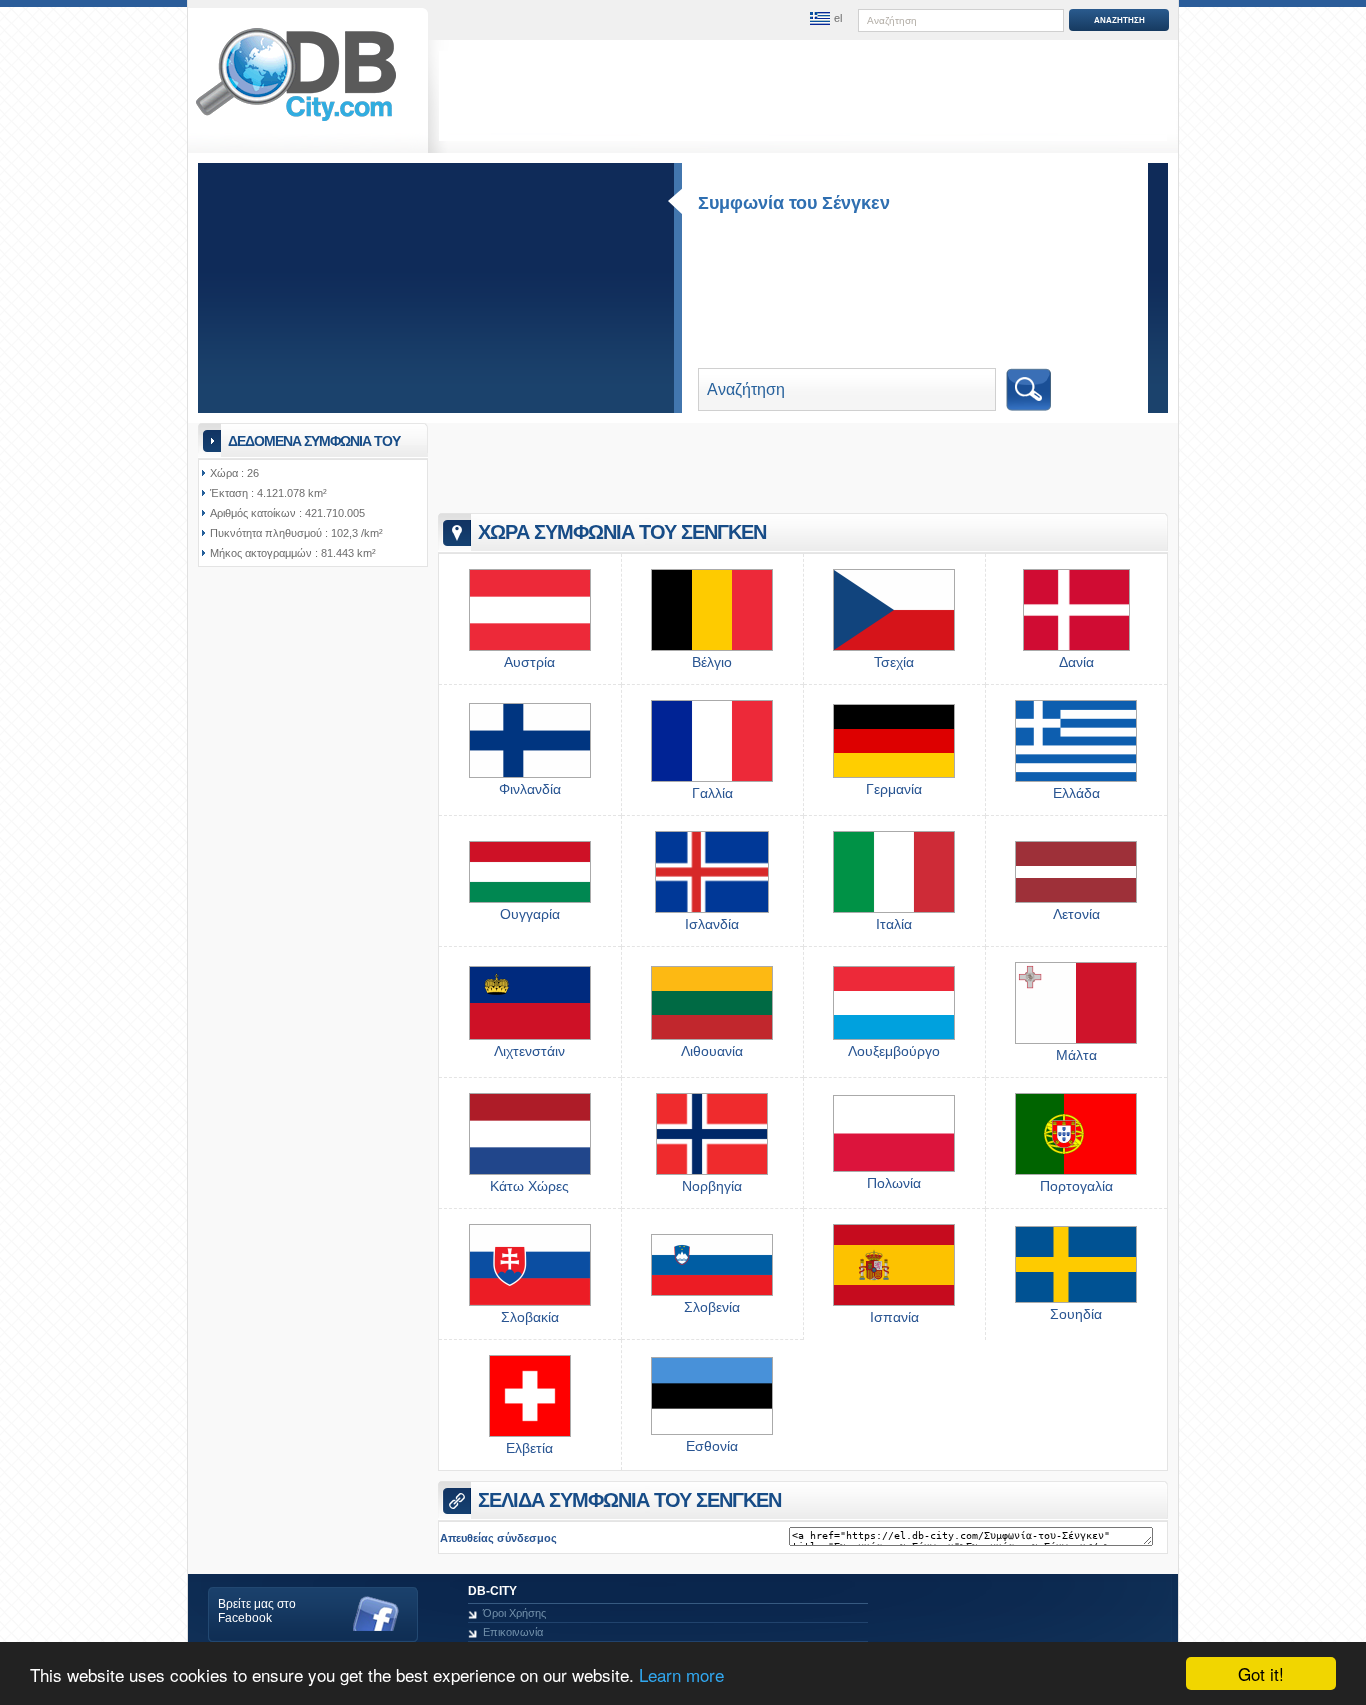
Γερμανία (894, 789)
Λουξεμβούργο (894, 1051)
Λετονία (1076, 914)
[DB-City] (296, 121)
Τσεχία (894, 662)
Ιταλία (894, 924)
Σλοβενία (712, 1307)
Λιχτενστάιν (529, 1051)
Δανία (1076, 662)
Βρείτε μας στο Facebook (257, 1611)
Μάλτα (1076, 1055)
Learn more (681, 1674)
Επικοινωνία (513, 1632)
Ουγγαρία (530, 914)
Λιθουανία (712, 1051)
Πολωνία (894, 1183)
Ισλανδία (712, 924)
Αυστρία (529, 662)
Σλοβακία (530, 1317)
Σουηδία (1076, 1314)
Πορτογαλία (1076, 1186)
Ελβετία (529, 1448)
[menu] (826, 19)
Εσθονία (712, 1446)
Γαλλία (712, 793)
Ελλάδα (1076, 793)
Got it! (1261, 1673)
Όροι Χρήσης (514, 1613)
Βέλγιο (712, 662)
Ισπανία (894, 1317)
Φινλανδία (530, 789)
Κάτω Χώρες (529, 1186)
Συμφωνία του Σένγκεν (794, 203)
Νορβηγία (712, 1186)
